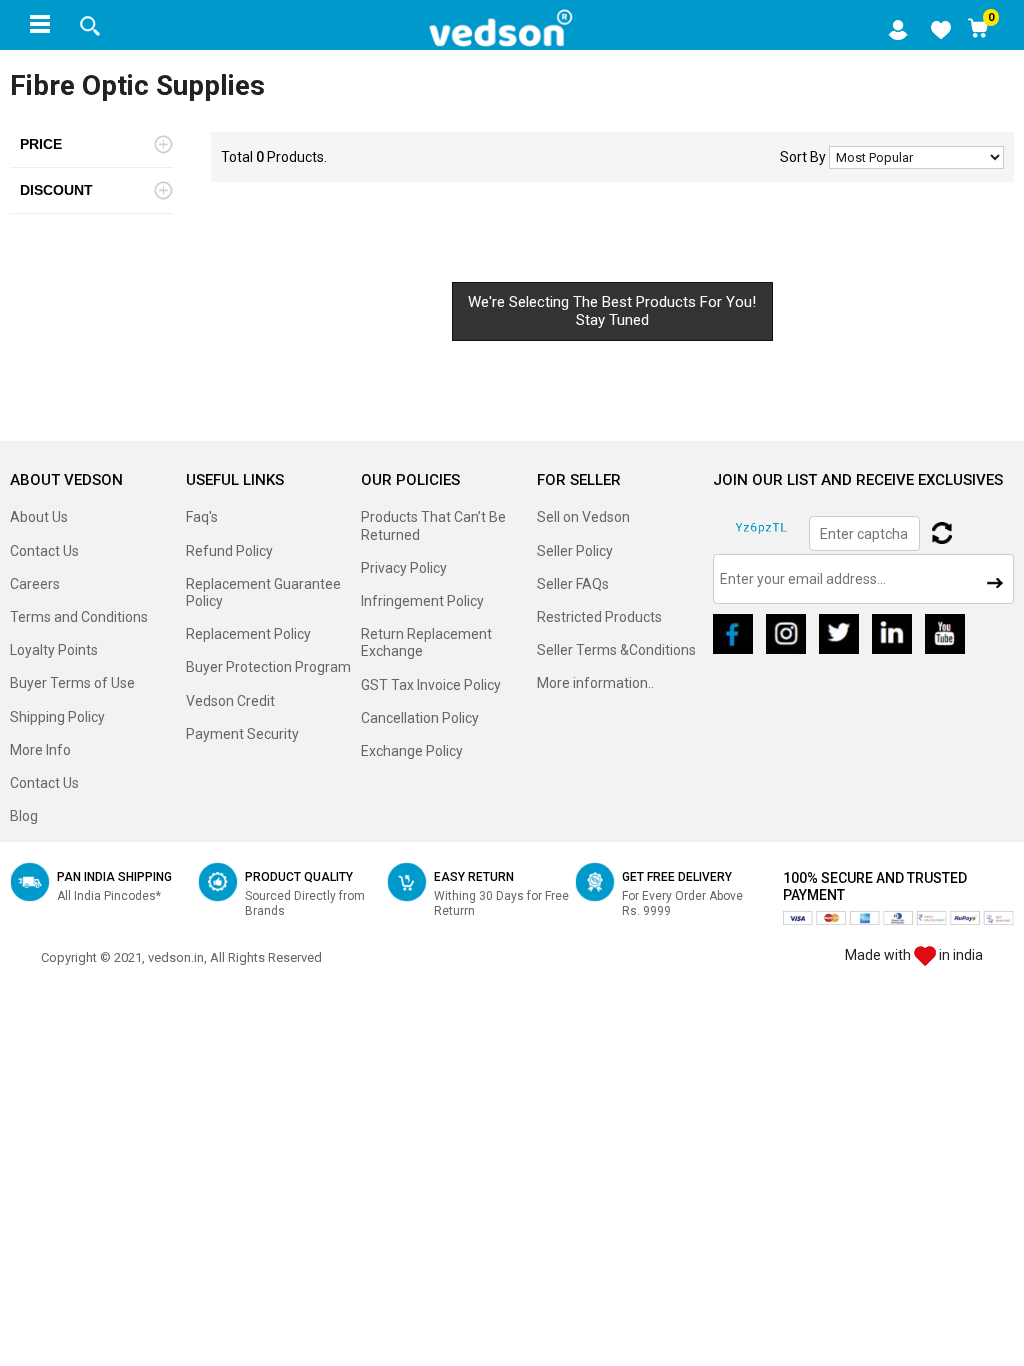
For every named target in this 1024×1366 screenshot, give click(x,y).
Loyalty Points (54, 650)
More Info (40, 750)
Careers (35, 584)
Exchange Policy (412, 751)
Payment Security (242, 734)
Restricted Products (599, 617)
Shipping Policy (57, 717)
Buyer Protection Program (268, 667)
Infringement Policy (422, 601)
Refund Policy (229, 551)
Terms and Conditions (79, 617)
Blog (24, 816)
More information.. (595, 683)
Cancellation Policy (420, 718)
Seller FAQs (573, 584)
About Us (39, 517)
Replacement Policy (248, 634)
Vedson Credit (230, 701)
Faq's (202, 517)
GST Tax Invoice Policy (431, 685)
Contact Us (44, 551)
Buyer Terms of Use (72, 683)
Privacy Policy (404, 568)
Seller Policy (575, 551)
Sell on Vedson (583, 517)
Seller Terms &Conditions (616, 650)
